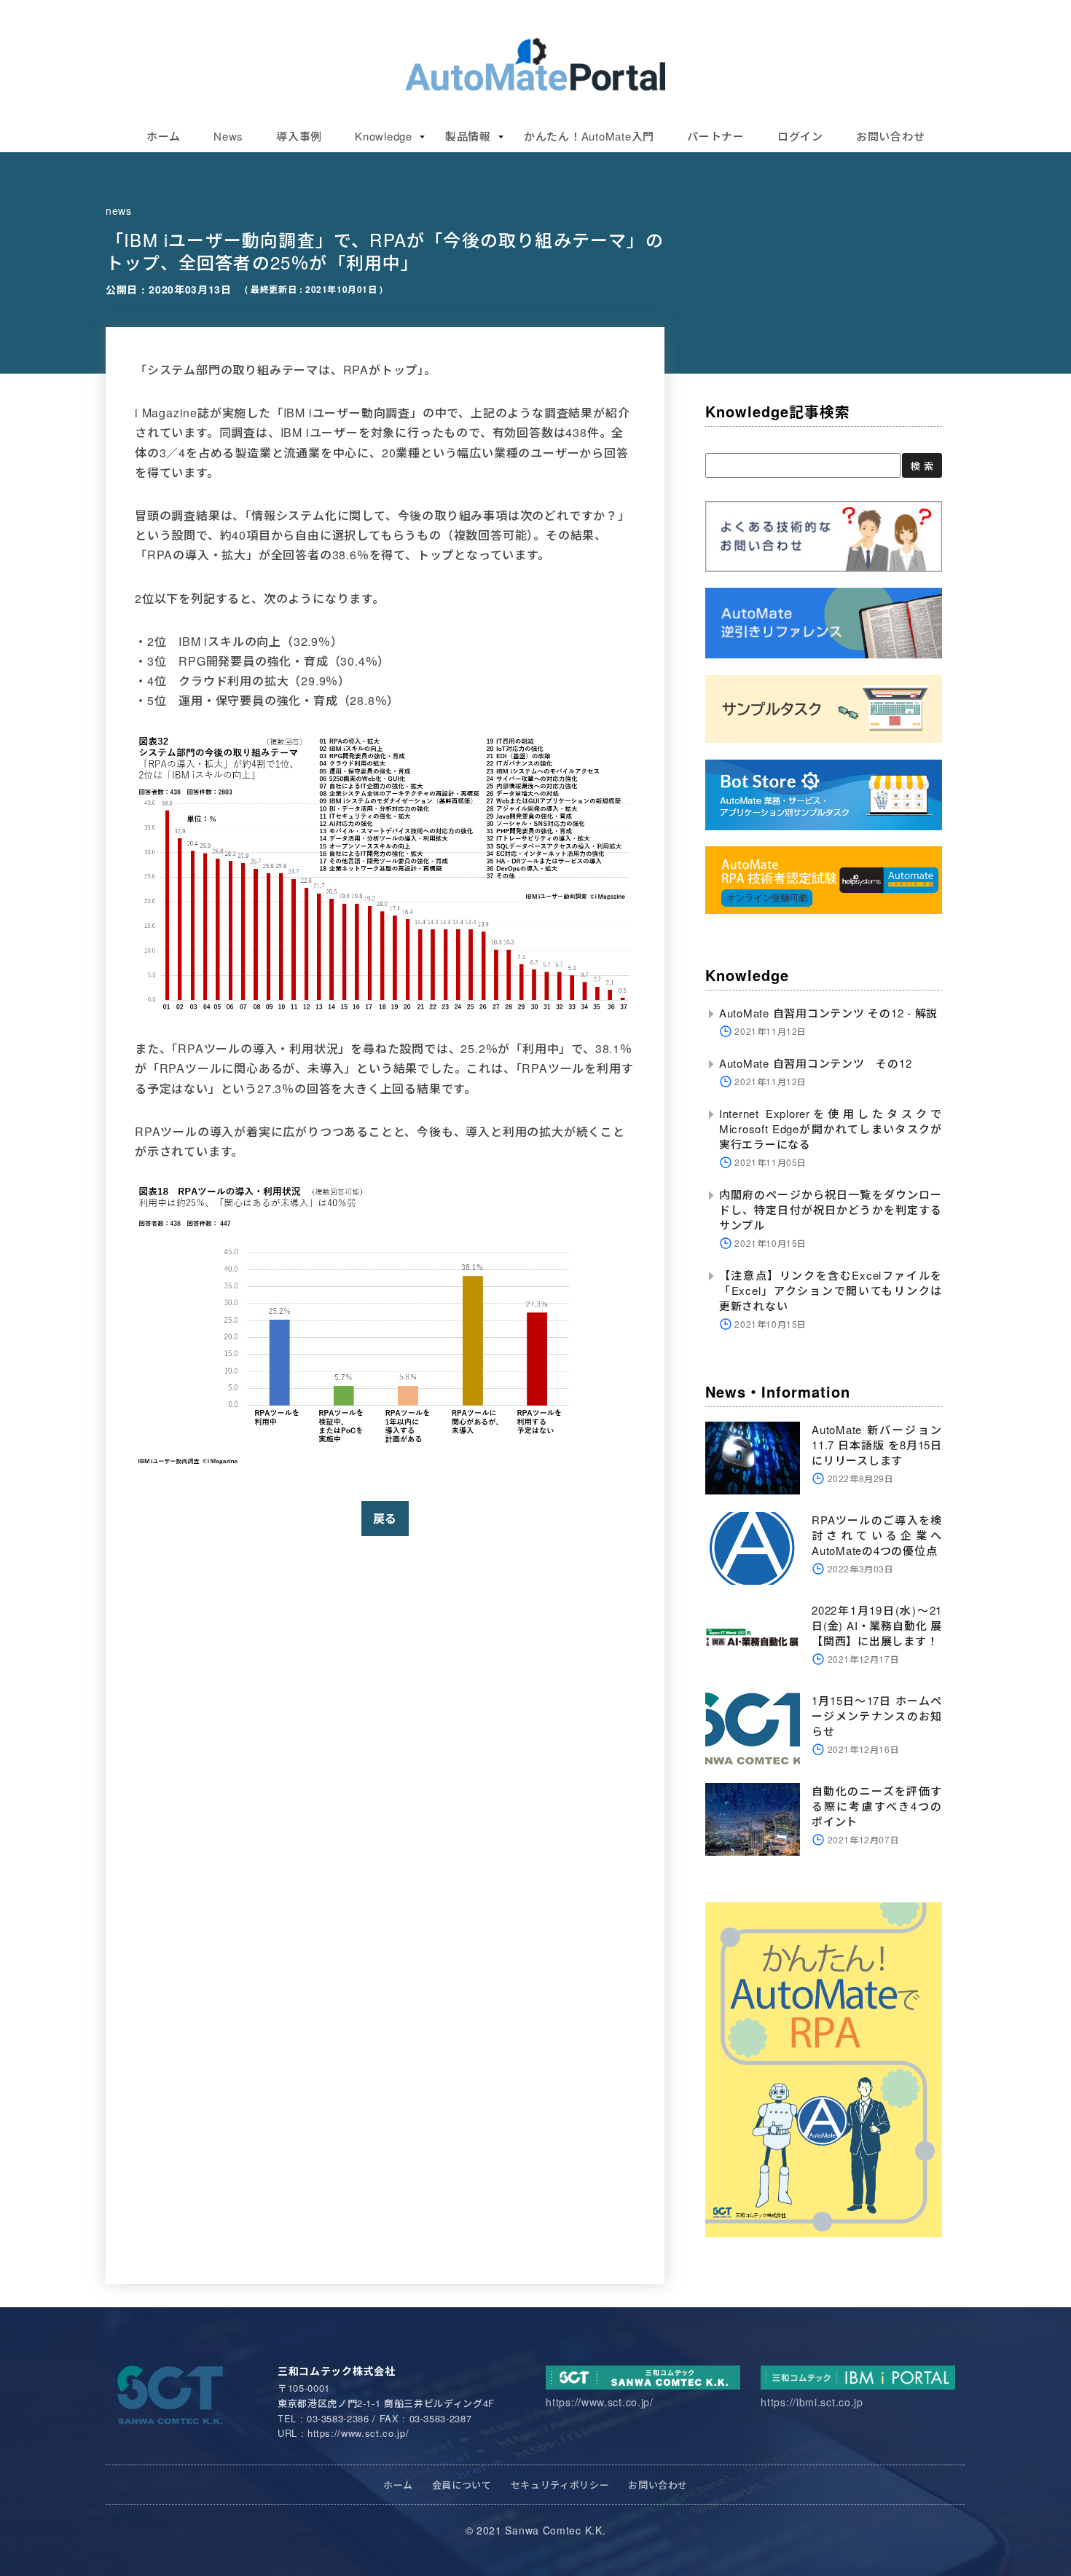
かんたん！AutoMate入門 (589, 136)
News (228, 136)
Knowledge (384, 136)
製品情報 (468, 136)
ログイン (800, 136)
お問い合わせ (891, 136)
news (119, 210)
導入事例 (299, 136)
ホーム (164, 136)
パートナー (716, 136)
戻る (385, 1518)
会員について (462, 2485)
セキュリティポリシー (560, 2485)
